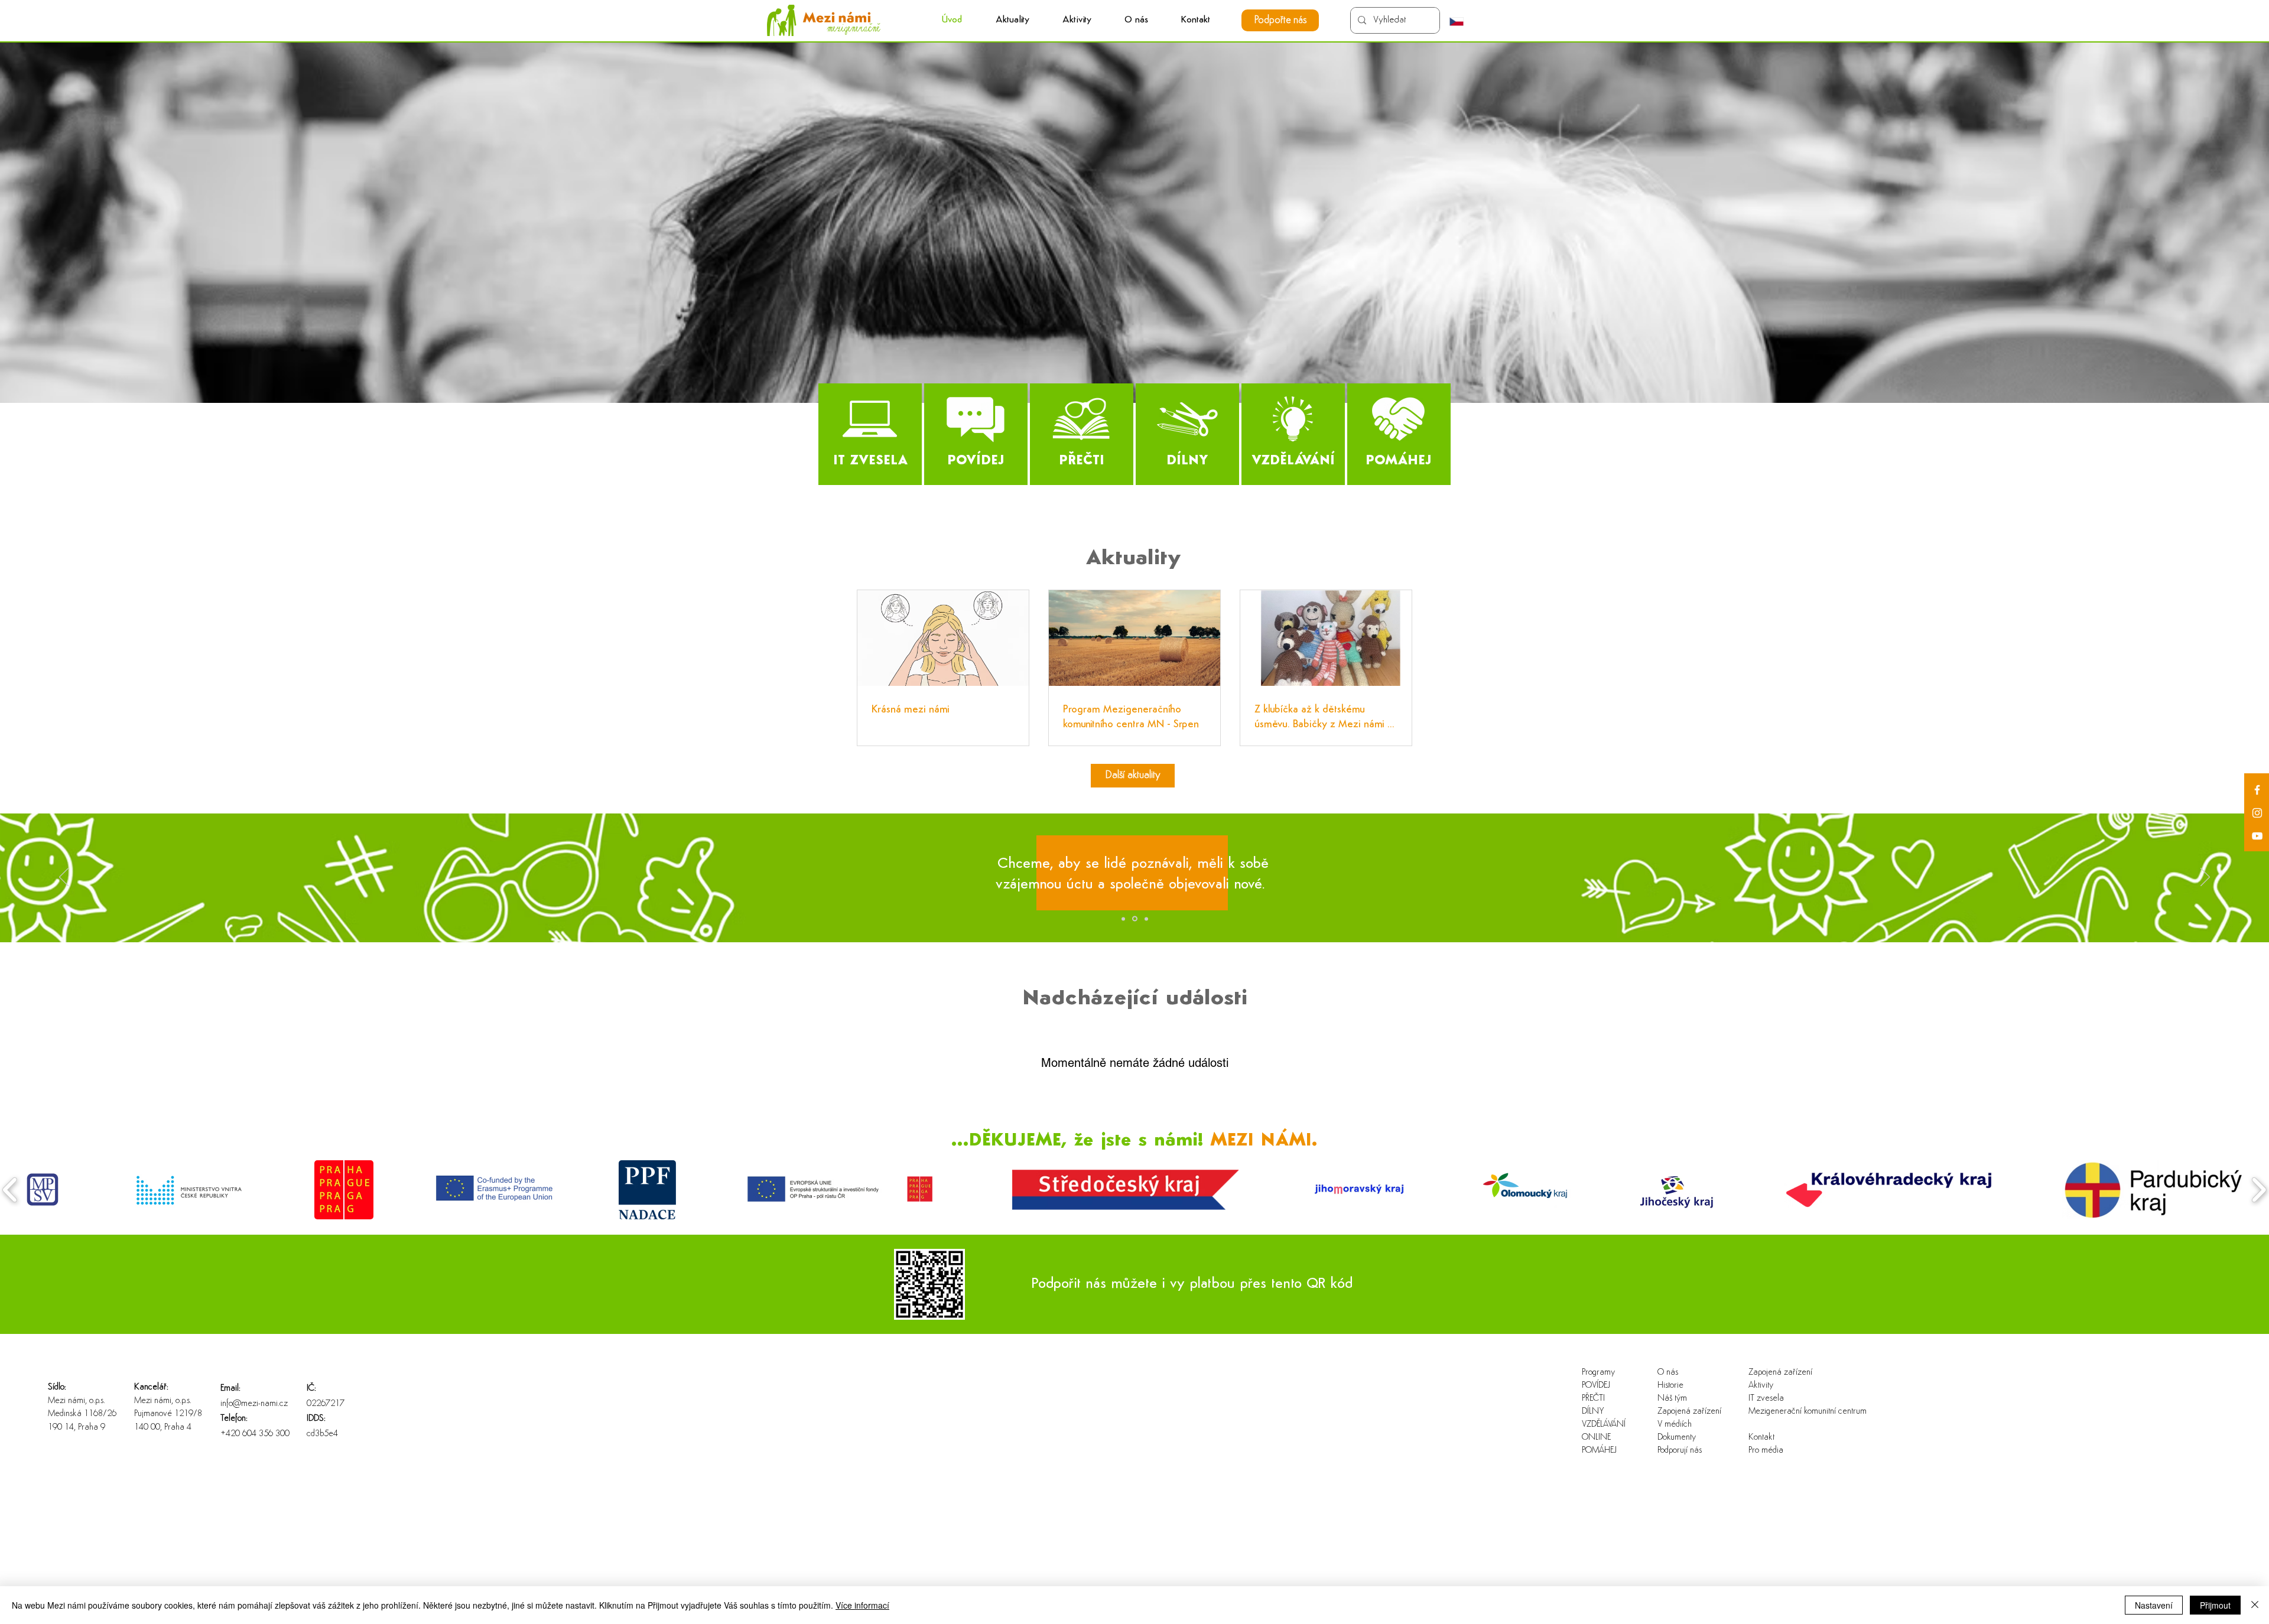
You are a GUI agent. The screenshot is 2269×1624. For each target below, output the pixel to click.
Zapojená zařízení (1689, 1412)
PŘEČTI (1593, 1399)
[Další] (2205, 878)
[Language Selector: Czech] (1462, 21)
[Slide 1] (1123, 919)
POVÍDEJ (1596, 1386)
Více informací (862, 1605)
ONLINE (1596, 1438)
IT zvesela (1766, 1399)
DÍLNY (1593, 1412)
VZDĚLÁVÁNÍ (1604, 1425)
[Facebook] (2257, 790)
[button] (1077, 20)
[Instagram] (2257, 813)
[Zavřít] (2255, 1605)
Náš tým (1672, 1399)
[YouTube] (2257, 836)
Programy (1598, 1373)
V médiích (1675, 1425)
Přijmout (2215, 1605)
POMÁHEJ (1599, 1451)
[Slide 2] (1135, 919)
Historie (1670, 1386)
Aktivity (1761, 1386)
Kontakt (1761, 1438)
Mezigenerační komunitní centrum (1787, 1412)
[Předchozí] (64, 878)
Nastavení (2154, 1605)
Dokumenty (1677, 1438)
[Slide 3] (1146, 919)
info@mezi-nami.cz (254, 1404)
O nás (1668, 1373)
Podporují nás (1680, 1451)
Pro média (1766, 1451)
